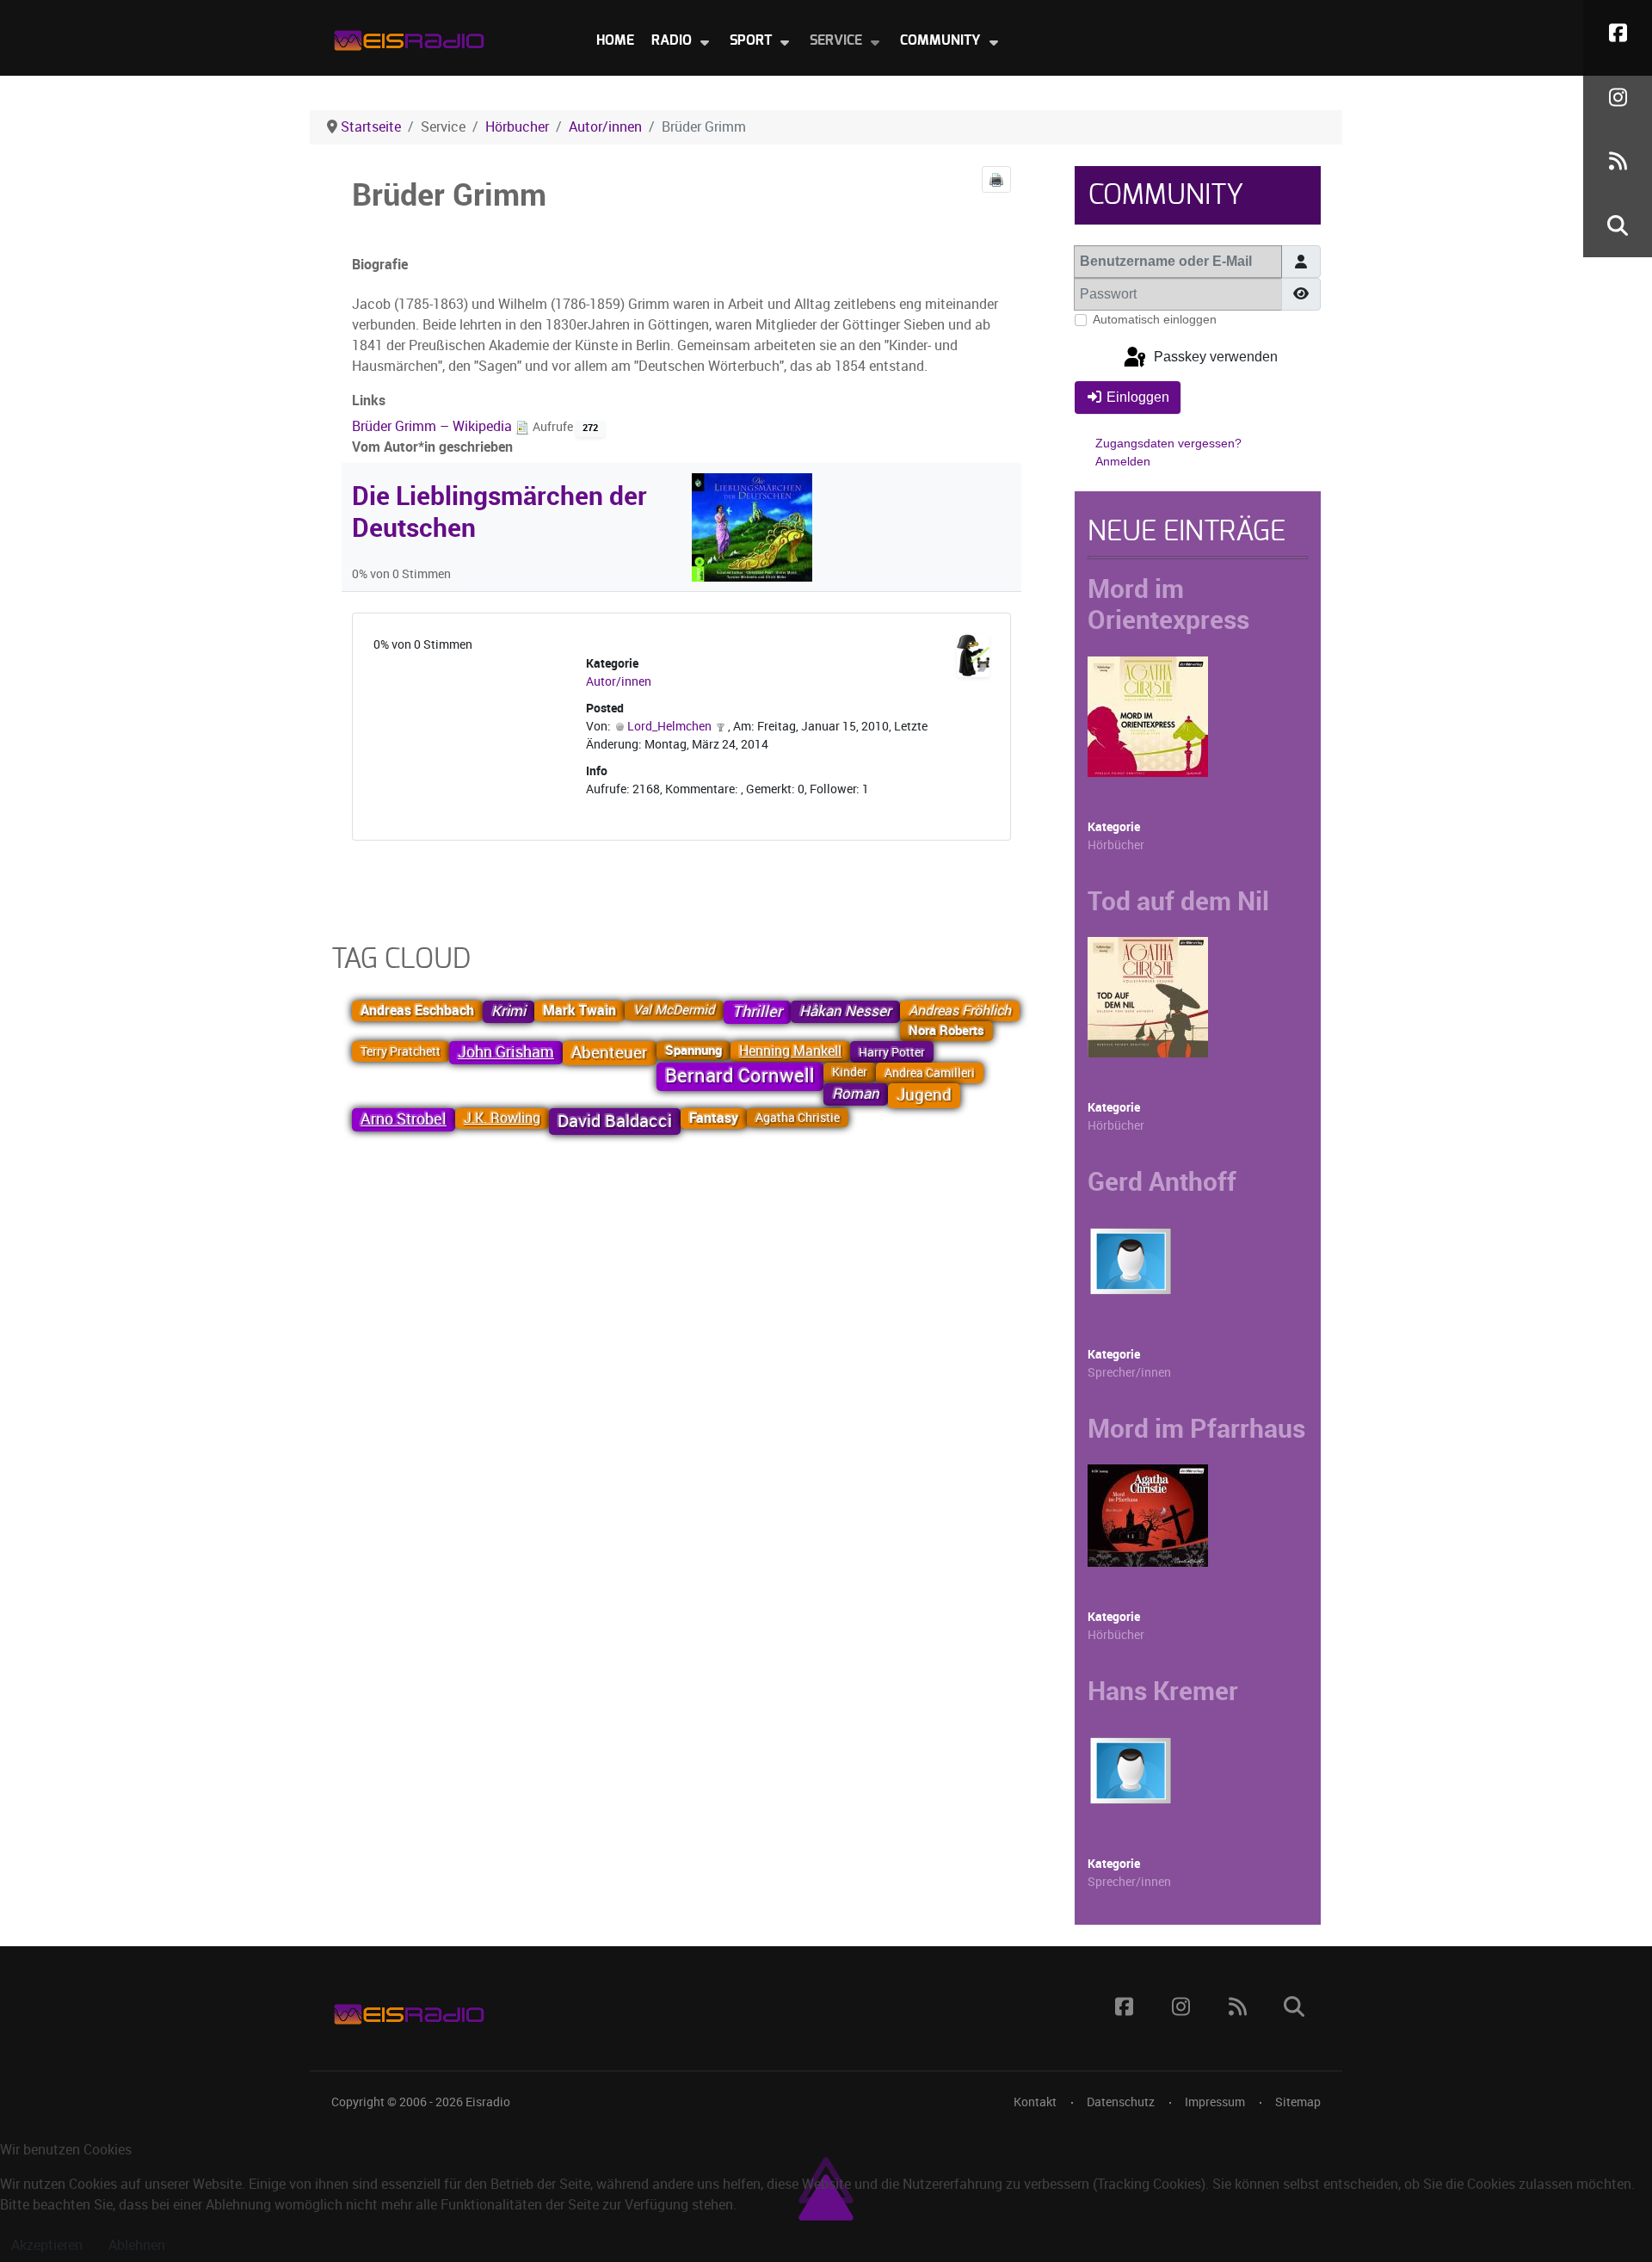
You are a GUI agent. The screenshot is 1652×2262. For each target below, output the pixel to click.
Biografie (380, 265)
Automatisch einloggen (1155, 319)
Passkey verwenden (1214, 357)
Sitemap (1298, 2102)
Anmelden (1123, 461)
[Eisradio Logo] (409, 37)
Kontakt (1035, 2102)
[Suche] (1618, 225)
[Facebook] (1618, 32)
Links (369, 401)
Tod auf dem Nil (1178, 901)
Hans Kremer (1163, 1691)
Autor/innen (619, 682)
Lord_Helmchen (669, 727)
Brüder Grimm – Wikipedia (434, 426)
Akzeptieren (47, 2245)
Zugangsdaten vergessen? (1168, 443)
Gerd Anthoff (1162, 1181)
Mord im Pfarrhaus (1196, 1428)
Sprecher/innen (1129, 1373)
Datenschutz (1121, 2102)
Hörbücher (1116, 845)
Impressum (1215, 2102)
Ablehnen (137, 2245)
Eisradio (488, 2102)
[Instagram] (1618, 97)
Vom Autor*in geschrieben (432, 447)
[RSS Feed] (1618, 161)
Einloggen (1138, 397)
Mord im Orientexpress (1168, 604)
